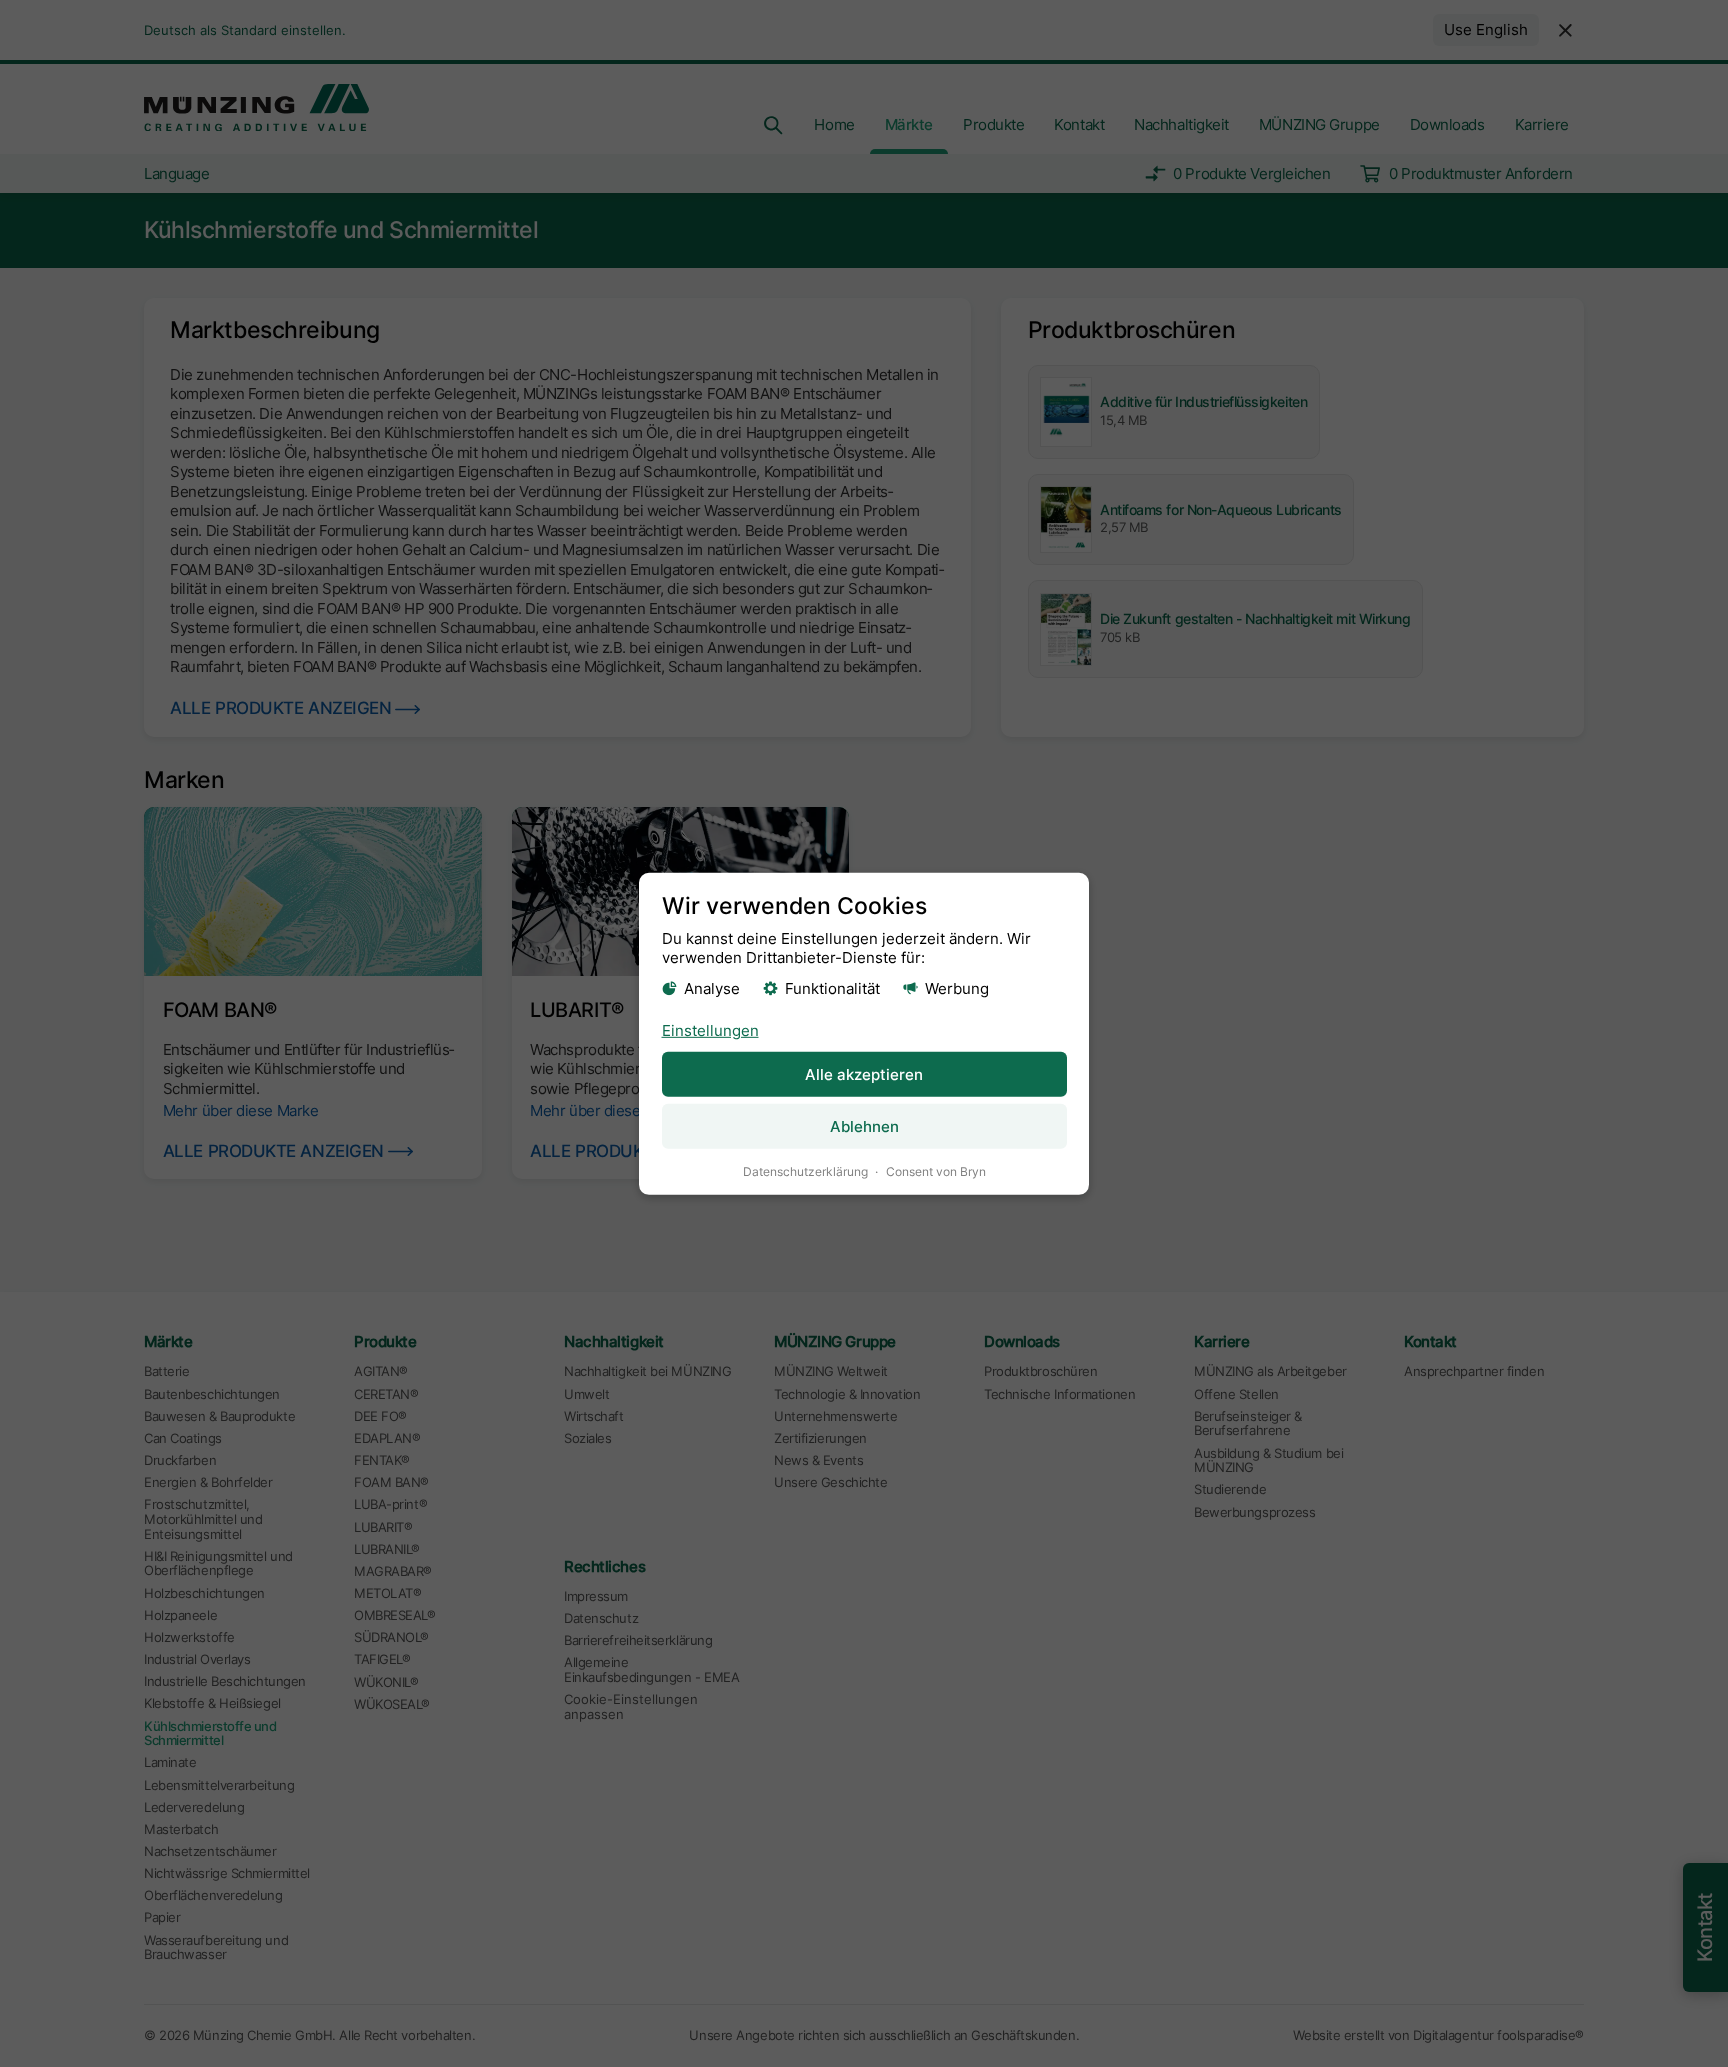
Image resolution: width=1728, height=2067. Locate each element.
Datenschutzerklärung (805, 1171)
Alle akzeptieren (864, 1074)
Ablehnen (864, 1126)
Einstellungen (710, 1030)
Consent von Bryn (936, 1171)
